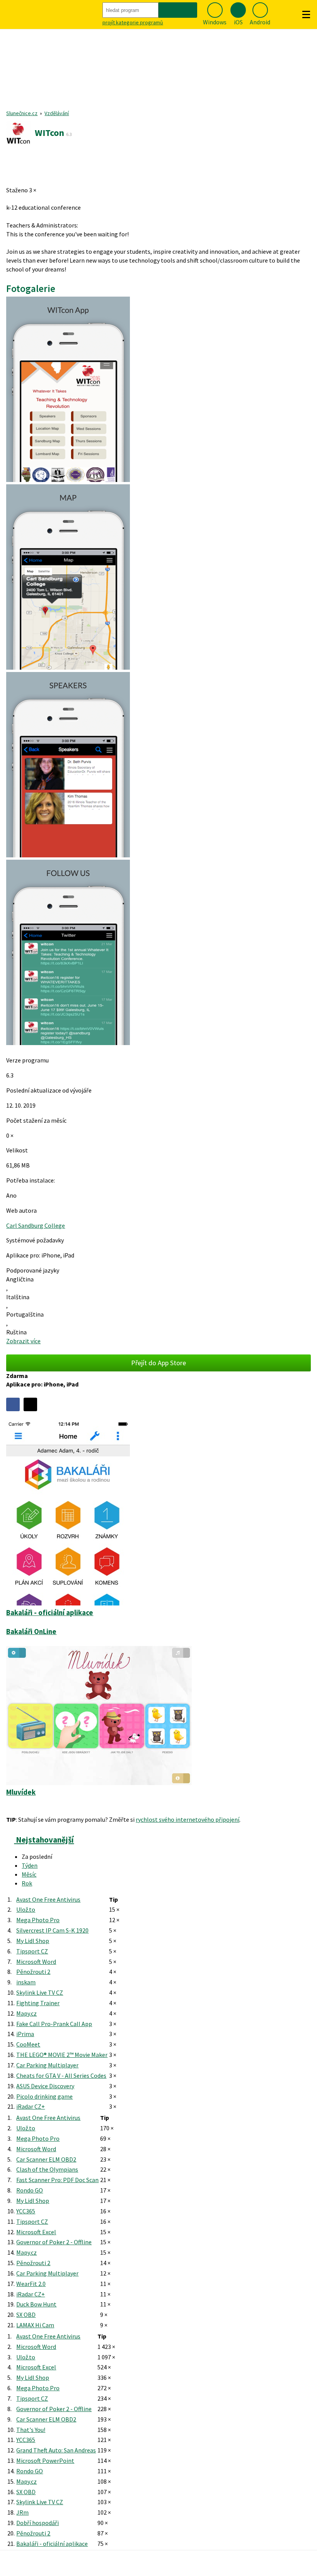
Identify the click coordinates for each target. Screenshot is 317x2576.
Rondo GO (30, 2190)
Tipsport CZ (32, 1951)
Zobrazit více (23, 1341)
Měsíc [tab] (29, 1874)
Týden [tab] (30, 1865)
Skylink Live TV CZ (40, 1992)
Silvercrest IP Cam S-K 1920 (52, 1930)
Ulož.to (26, 1909)
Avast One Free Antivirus (48, 1899)
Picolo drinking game (44, 2096)
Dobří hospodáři (37, 2523)
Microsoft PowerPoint (45, 2461)
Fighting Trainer (38, 2003)
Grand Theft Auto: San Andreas (56, 2450)
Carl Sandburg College (36, 1225)
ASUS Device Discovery (45, 2086)
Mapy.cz (26, 2013)
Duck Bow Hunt (36, 2304)
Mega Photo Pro (38, 1920)
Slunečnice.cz (22, 113)
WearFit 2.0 (31, 2284)
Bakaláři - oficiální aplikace (52, 2544)
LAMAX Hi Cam (35, 2325)
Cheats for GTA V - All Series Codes (61, 2075)
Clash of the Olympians (47, 2169)
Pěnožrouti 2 (33, 1972)
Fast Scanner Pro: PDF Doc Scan (57, 2180)
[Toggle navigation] (306, 15)
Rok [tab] (27, 1883)
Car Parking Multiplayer (47, 2065)
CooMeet (28, 2044)
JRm (22, 2512)
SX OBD (26, 2315)
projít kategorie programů (133, 22)
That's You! (31, 2430)
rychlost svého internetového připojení (187, 1819)
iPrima (25, 2034)
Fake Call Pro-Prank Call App (54, 2024)
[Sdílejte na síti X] (30, 1404)
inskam (26, 1982)
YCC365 (26, 2211)
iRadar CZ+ (31, 2106)
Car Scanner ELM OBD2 (46, 2159)
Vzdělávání (57, 113)
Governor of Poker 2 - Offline (54, 2242)
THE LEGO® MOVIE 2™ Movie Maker (62, 2055)
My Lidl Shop (33, 1941)
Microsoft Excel (36, 2232)
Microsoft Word (36, 1962)
